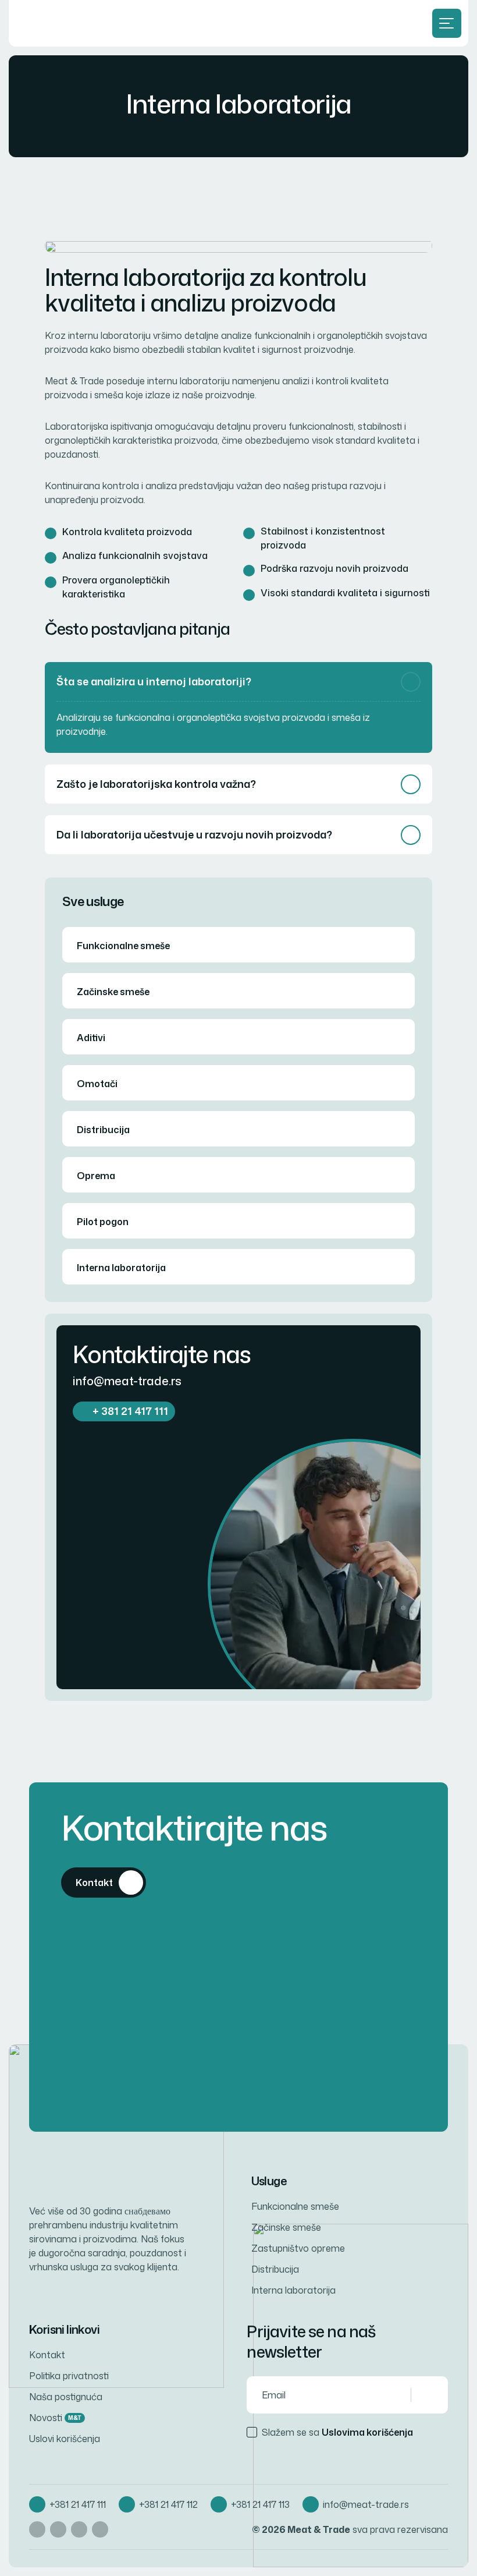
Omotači (97, 1084)
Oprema (96, 1176)
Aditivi (91, 1038)
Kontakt (47, 2355)
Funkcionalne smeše (123, 946)
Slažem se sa (337, 2432)
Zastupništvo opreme (298, 2248)
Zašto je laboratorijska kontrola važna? (156, 784)
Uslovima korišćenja (367, 2432)
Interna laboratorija (121, 1268)
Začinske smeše (113, 992)
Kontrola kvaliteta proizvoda (127, 532)
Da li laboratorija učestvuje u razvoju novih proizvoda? (194, 834)
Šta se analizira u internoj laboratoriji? (154, 681)
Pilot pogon (103, 1222)
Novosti (55, 2418)
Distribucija (103, 1130)
